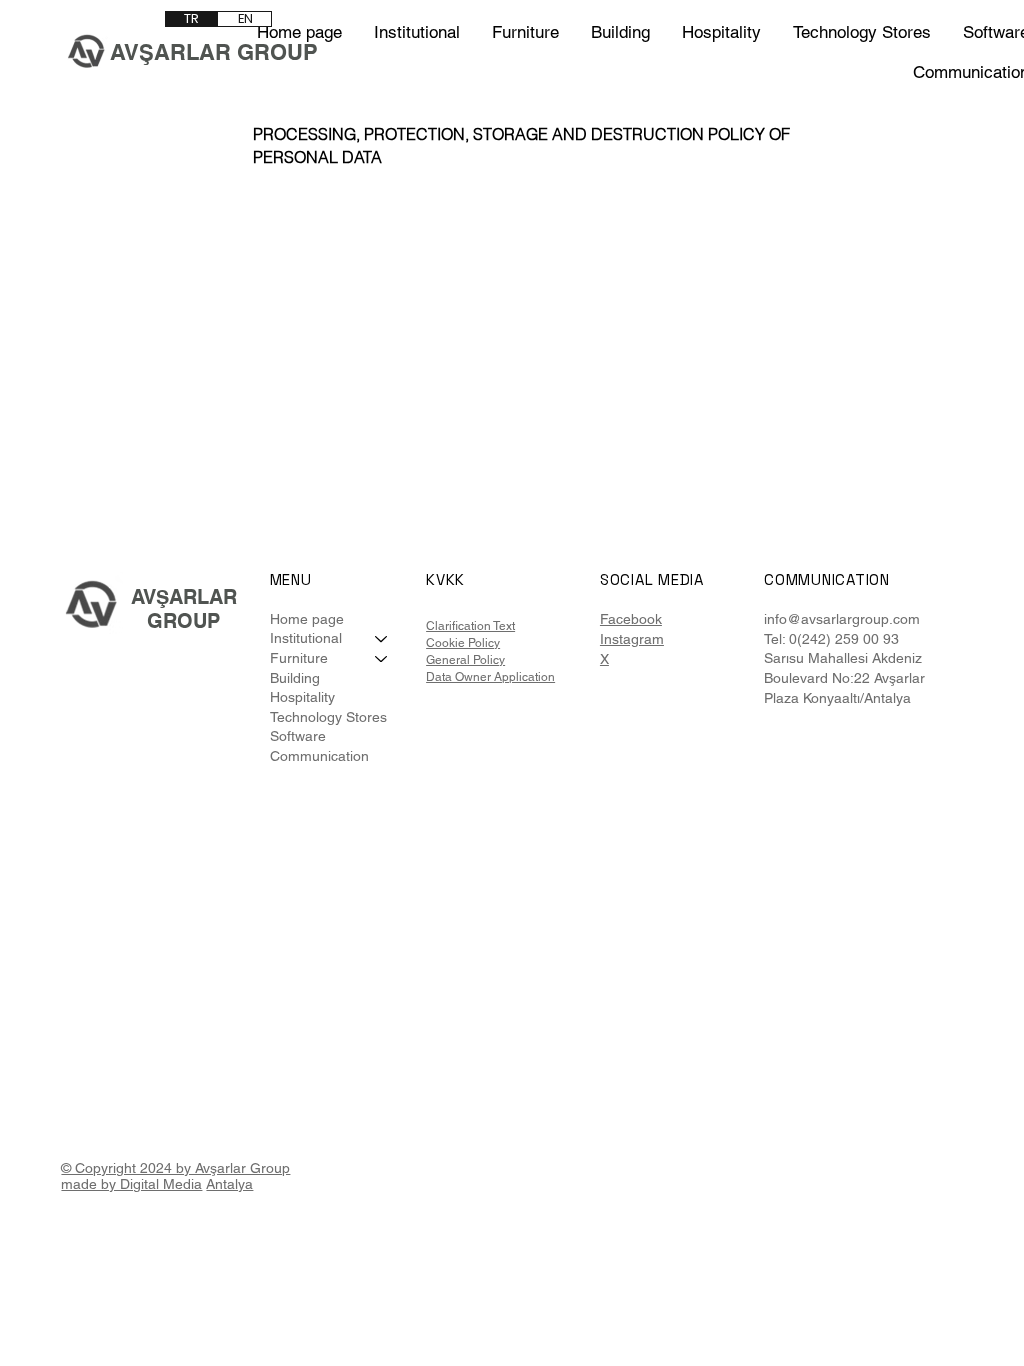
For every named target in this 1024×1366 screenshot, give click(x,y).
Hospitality (302, 697)
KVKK (445, 579)
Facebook (631, 619)
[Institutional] (382, 639)
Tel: (774, 639)
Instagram (632, 639)
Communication (319, 756)
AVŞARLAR (184, 597)
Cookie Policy (463, 643)
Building (295, 678)
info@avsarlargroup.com (842, 619)
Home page (307, 619)
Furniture (299, 658)
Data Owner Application (490, 677)
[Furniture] (382, 659)
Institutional (306, 638)
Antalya (229, 1184)
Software (298, 736)
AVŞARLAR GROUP (214, 52)
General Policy (465, 660)
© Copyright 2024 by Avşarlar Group (175, 1168)
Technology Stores (328, 717)
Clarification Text (470, 626)
